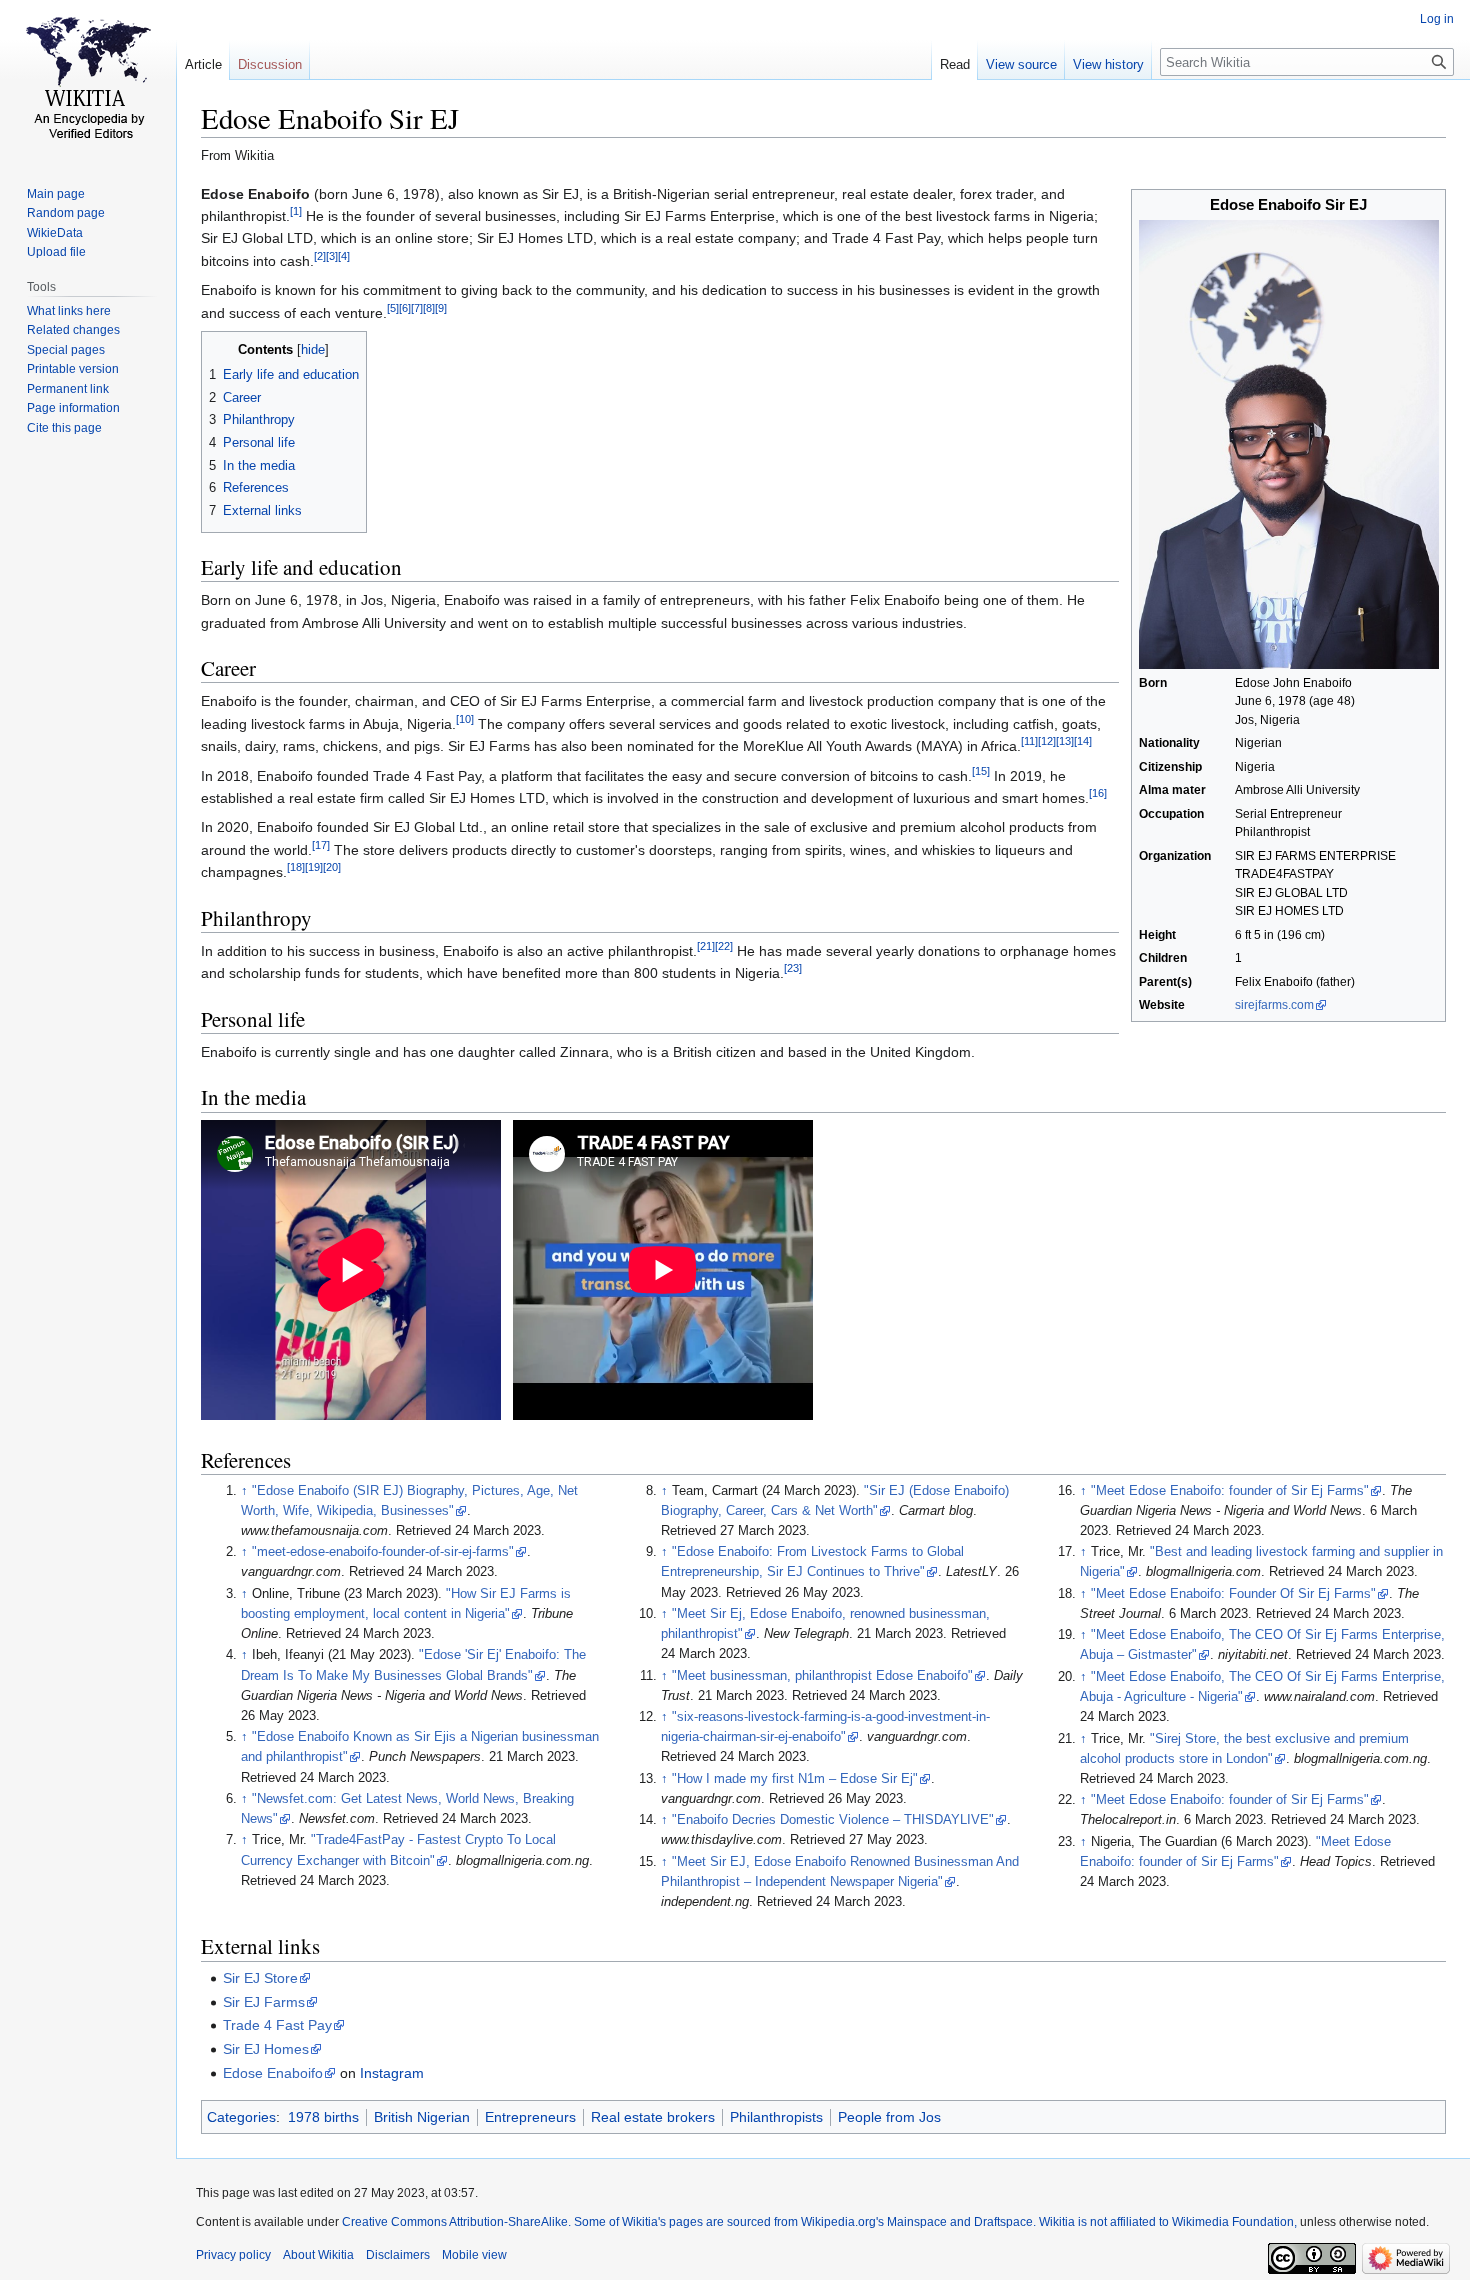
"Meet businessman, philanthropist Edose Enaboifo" (822, 1676)
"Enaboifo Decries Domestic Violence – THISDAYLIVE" (833, 1820)
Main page (56, 194)
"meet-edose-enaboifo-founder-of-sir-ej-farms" (383, 1552)
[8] (429, 308)
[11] (1029, 742)
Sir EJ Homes (266, 2049)
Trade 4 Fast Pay (277, 2025)
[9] (441, 308)
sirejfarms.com (1274, 1005)
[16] (1098, 793)
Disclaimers (398, 2255)
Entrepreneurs (530, 2117)
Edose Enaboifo (273, 2073)
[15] (981, 771)
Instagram (392, 2073)
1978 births (323, 2117)
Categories (241, 2117)
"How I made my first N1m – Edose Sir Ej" (795, 1779)
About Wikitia (318, 2255)
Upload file (56, 252)
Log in (1437, 19)
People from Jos (889, 2117)
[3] (332, 256)
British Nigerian (422, 2117)
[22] (724, 946)
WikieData (55, 233)
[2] (320, 256)
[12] (1047, 742)
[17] (321, 845)
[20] (332, 868)
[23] (793, 969)
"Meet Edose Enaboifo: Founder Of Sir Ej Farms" (1233, 1594)
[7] (417, 308)
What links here (69, 311)
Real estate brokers (653, 2117)
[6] (405, 308)
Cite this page (64, 428)
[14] (1083, 742)
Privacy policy (233, 2255)
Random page (66, 213)
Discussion (270, 64)
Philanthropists (776, 2117)
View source (1021, 64)
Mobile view (474, 2255)
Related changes (73, 330)
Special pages (66, 350)
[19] (314, 868)
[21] (706, 946)
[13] (1065, 742)
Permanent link (68, 389)
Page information (73, 408)
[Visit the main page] (88, 80)
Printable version (73, 369)
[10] (465, 719)
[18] (296, 868)
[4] (344, 256)
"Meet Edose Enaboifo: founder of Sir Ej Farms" (1230, 1491)
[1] (296, 211)
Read (955, 64)
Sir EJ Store (260, 1978)
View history (1108, 64)
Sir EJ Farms (264, 2002)
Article (203, 64)
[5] (393, 308)
